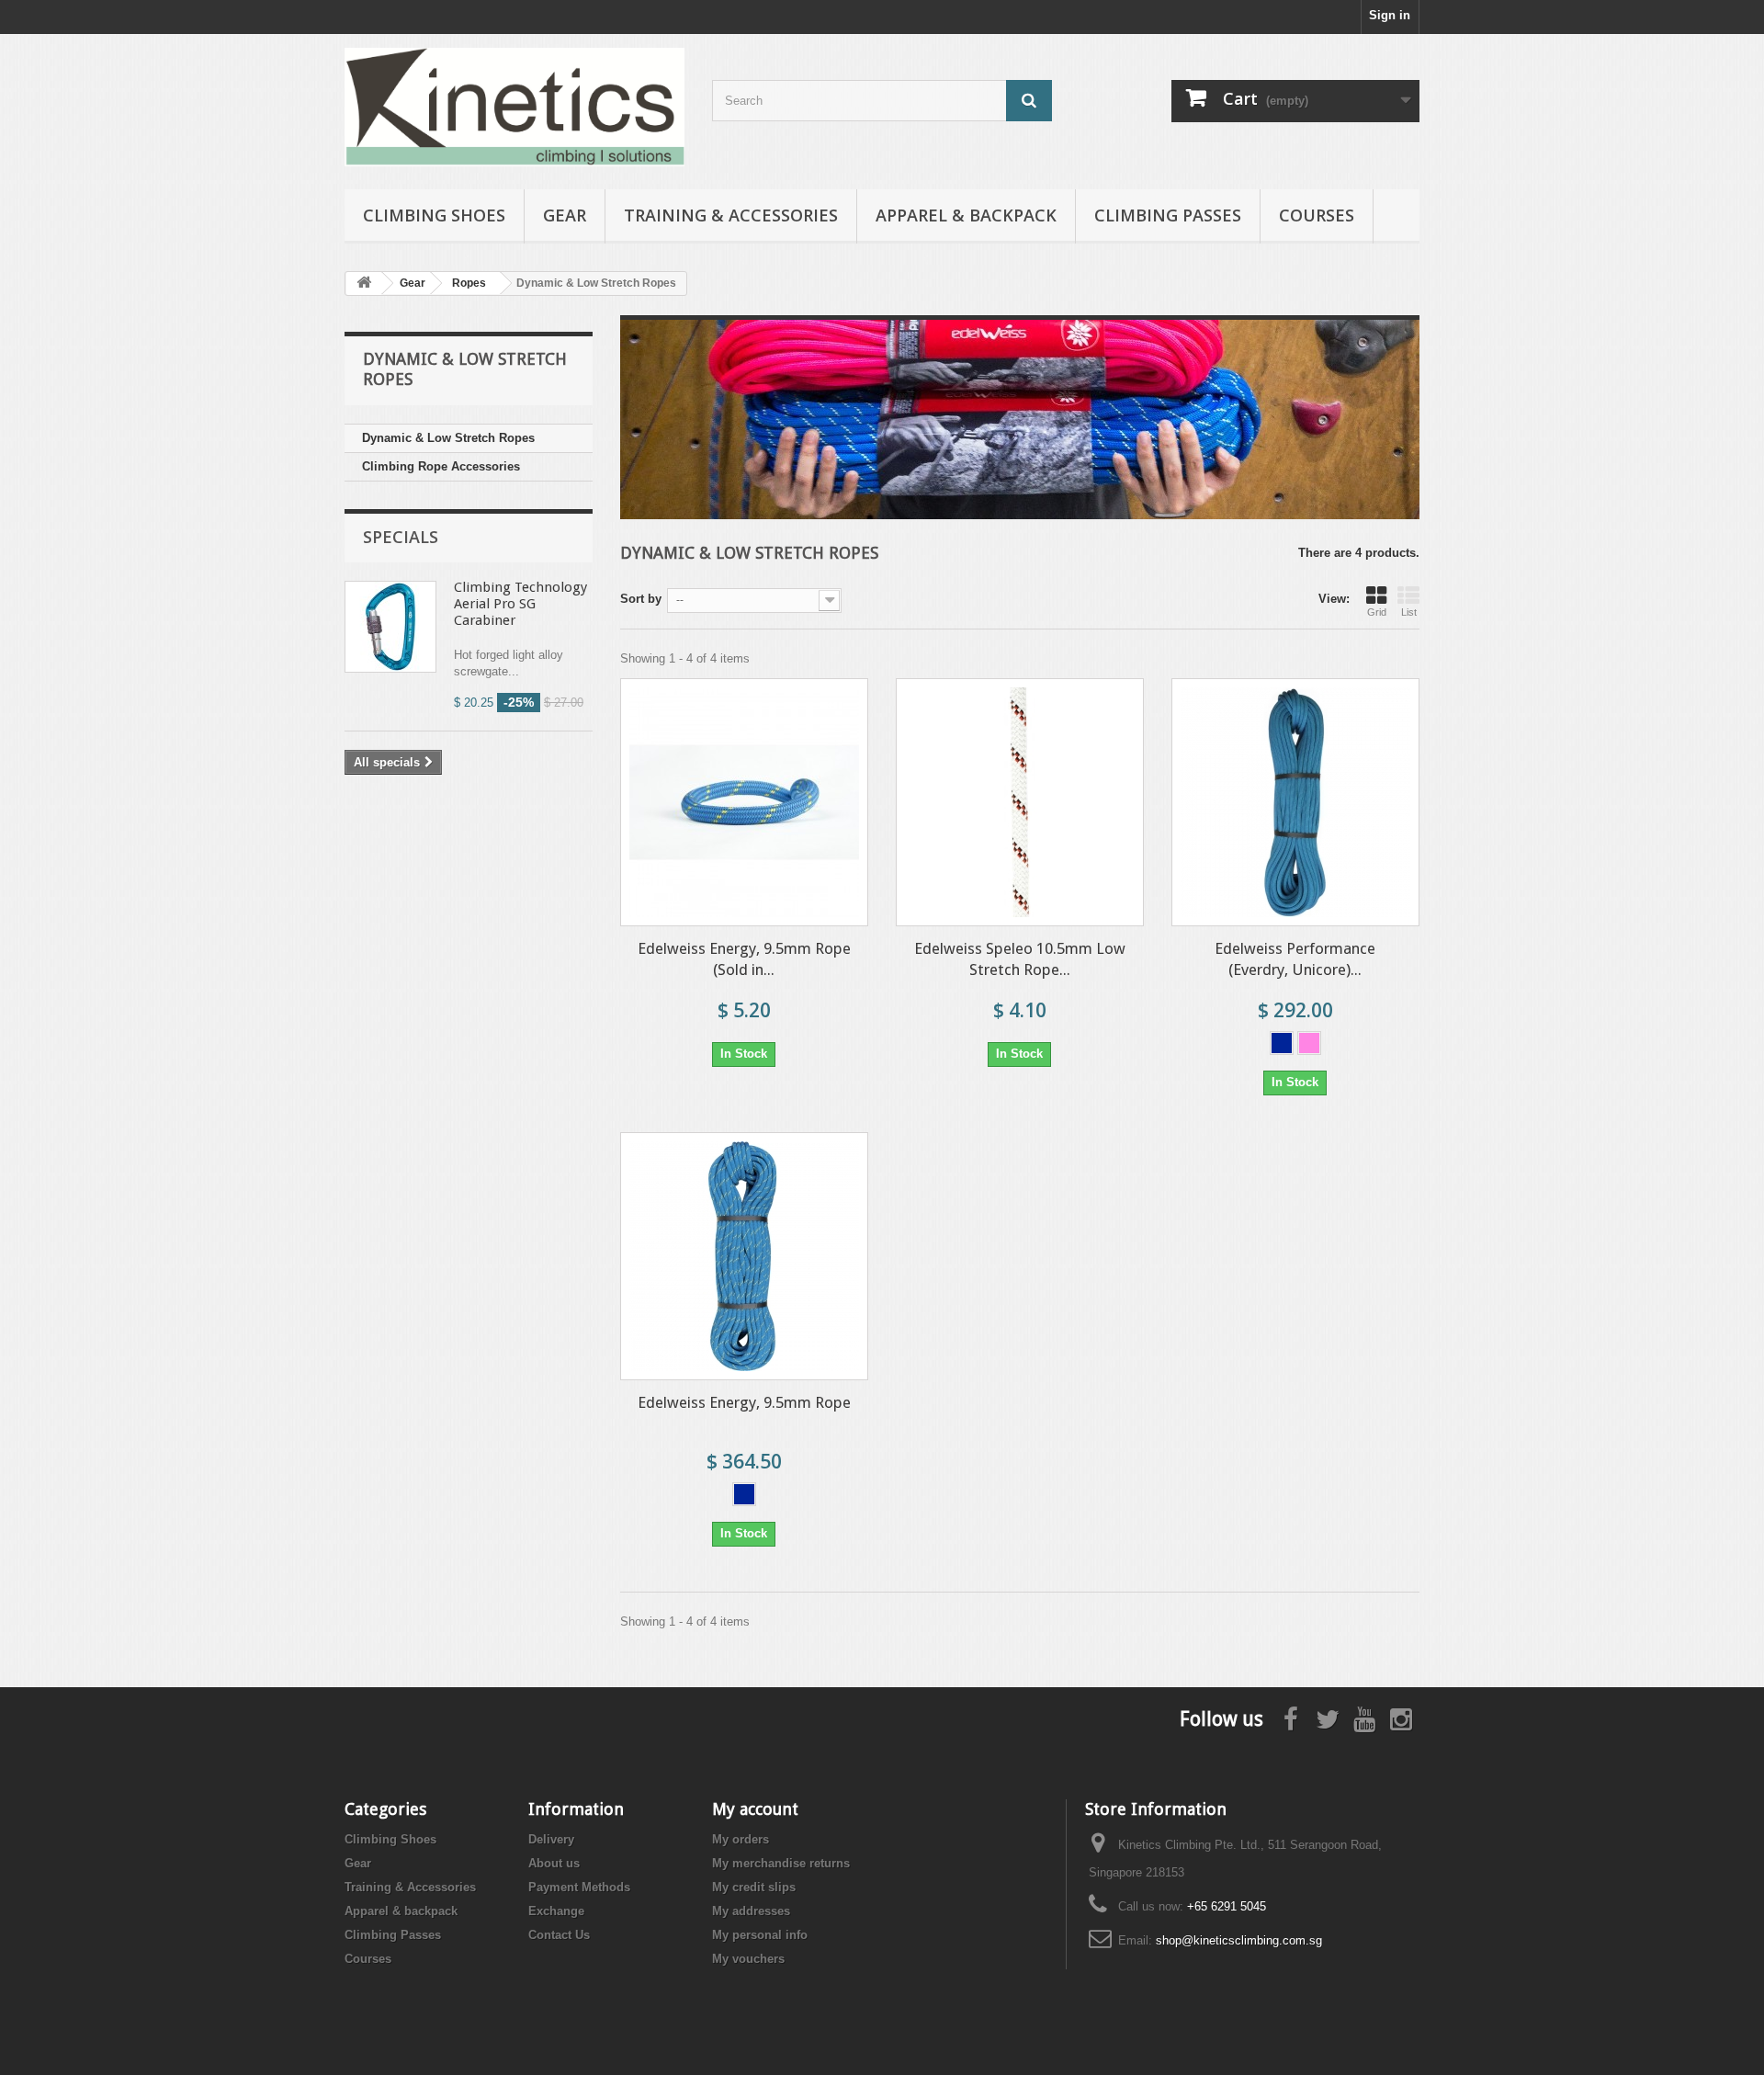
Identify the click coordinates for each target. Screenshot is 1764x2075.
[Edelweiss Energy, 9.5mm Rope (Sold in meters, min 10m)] (744, 802)
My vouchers (748, 1959)
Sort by (641, 599)
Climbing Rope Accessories (441, 466)
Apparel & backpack (966, 215)
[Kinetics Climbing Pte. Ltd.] (514, 107)
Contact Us (559, 1935)
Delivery (551, 1839)
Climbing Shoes (434, 215)
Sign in (1390, 15)
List (1409, 612)
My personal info (760, 1935)
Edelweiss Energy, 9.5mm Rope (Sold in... (744, 959)
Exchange (556, 1911)
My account (755, 1809)
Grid (1377, 612)
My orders (741, 1839)
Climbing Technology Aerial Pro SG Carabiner (520, 604)
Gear (565, 215)
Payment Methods (579, 1887)
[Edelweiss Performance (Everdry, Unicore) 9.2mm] (1295, 802)
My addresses (751, 1911)
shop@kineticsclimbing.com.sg (1239, 1940)
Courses (1317, 215)
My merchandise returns (781, 1863)
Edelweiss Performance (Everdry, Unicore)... (1295, 959)
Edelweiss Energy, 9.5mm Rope (744, 1402)
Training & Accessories (731, 215)
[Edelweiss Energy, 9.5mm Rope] (744, 1256)
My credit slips (754, 1887)
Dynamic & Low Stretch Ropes (448, 438)
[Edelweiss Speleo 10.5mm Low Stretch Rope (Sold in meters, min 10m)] (1020, 802)
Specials (401, 537)
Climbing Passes (1168, 215)
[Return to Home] (364, 283)
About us (554, 1863)
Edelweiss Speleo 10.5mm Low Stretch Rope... (1020, 959)
